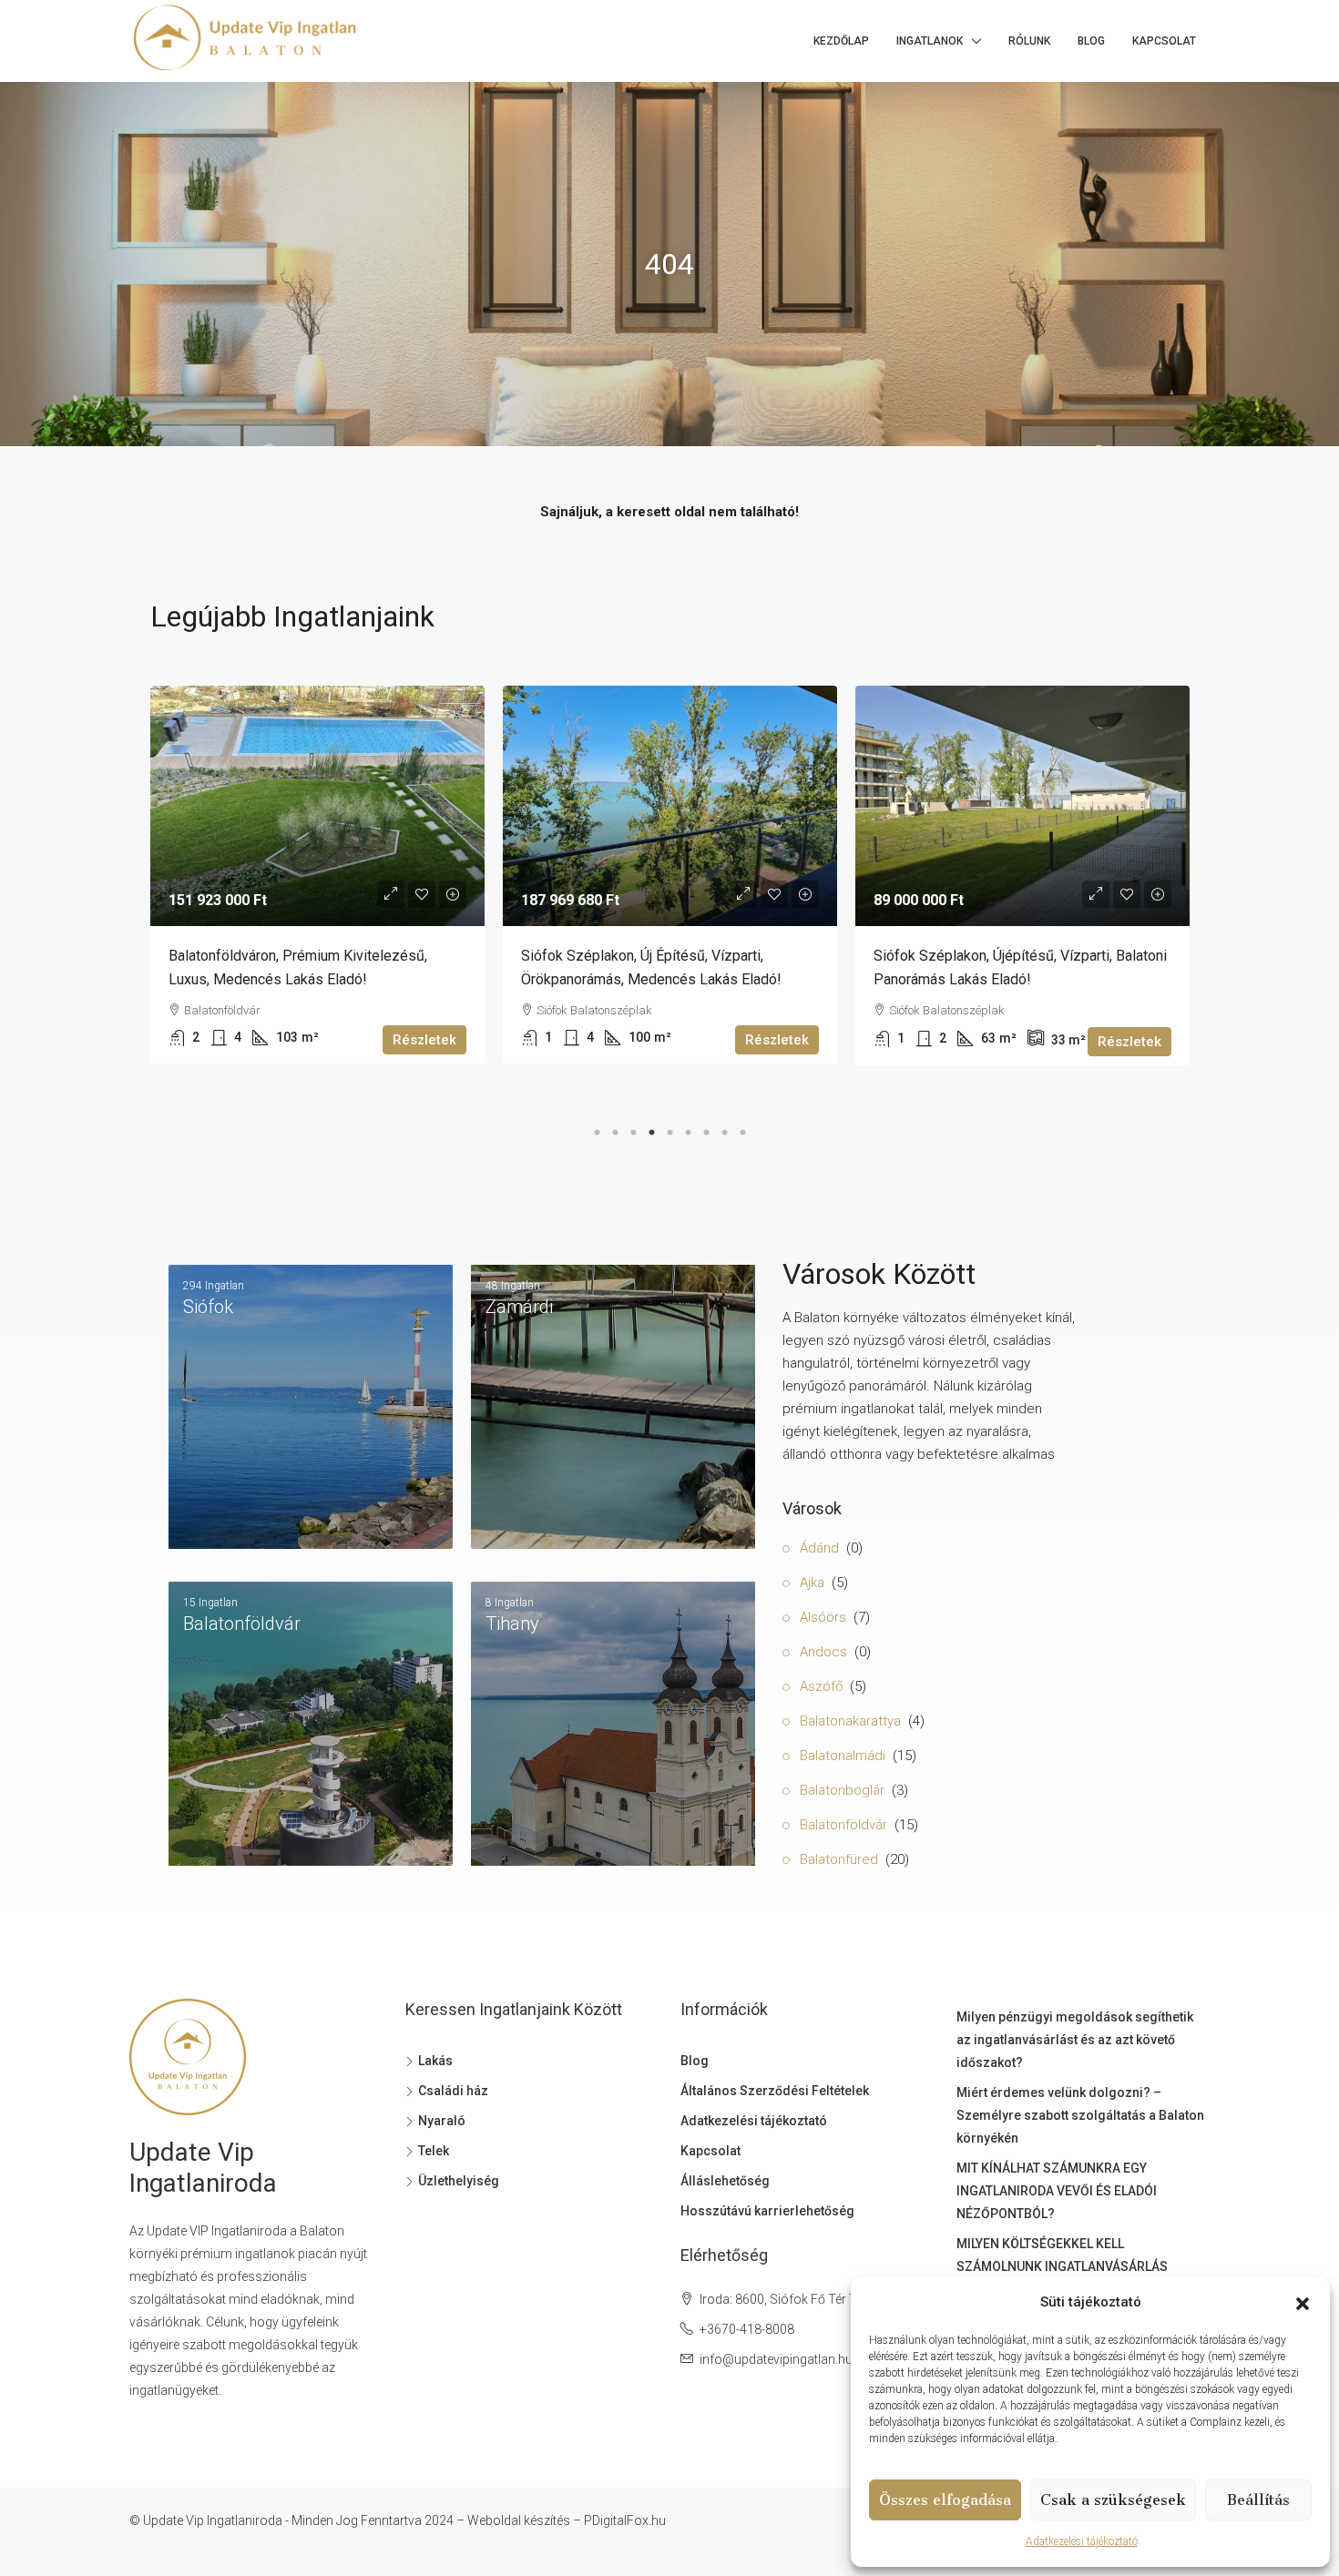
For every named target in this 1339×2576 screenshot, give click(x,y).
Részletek (424, 1040)
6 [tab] (688, 1128)
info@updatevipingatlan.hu (776, 2359)
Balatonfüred (839, 1859)
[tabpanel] (317, 875)
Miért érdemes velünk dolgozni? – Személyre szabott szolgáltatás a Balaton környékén (1080, 2115)
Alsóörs (823, 1617)
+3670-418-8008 (747, 2329)
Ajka (812, 1583)
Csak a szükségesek (1113, 2500)
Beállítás (1258, 2500)
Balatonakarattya (850, 1721)
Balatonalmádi (843, 1756)
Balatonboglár (842, 1790)
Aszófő (821, 1686)
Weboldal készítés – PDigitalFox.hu (567, 2520)
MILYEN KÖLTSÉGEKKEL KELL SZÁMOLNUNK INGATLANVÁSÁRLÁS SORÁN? (1062, 2266)
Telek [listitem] (434, 2151)
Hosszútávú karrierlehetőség (767, 2211)
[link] (317, 806)
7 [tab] (706, 1128)
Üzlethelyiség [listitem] (459, 2181)
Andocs (823, 1652)
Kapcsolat (1164, 41)
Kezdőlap (841, 41)
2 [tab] (615, 1128)
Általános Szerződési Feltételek (775, 2091)
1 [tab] (597, 1128)
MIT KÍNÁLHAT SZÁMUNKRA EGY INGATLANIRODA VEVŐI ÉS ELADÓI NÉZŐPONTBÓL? (1057, 2191)
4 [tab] (651, 1128)
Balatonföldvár (843, 1825)
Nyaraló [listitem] (442, 2121)
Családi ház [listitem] (453, 2091)
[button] (1303, 2303)
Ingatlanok (930, 41)
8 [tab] (724, 1128)
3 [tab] (633, 1128)
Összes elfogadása (945, 2500)
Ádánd (819, 1548)
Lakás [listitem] (435, 2061)
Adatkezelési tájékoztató (1082, 2541)
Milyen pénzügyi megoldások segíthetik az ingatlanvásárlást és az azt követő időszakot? (1075, 2040)
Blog (1091, 41)
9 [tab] (742, 1128)
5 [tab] (669, 1128)
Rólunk (1029, 41)
